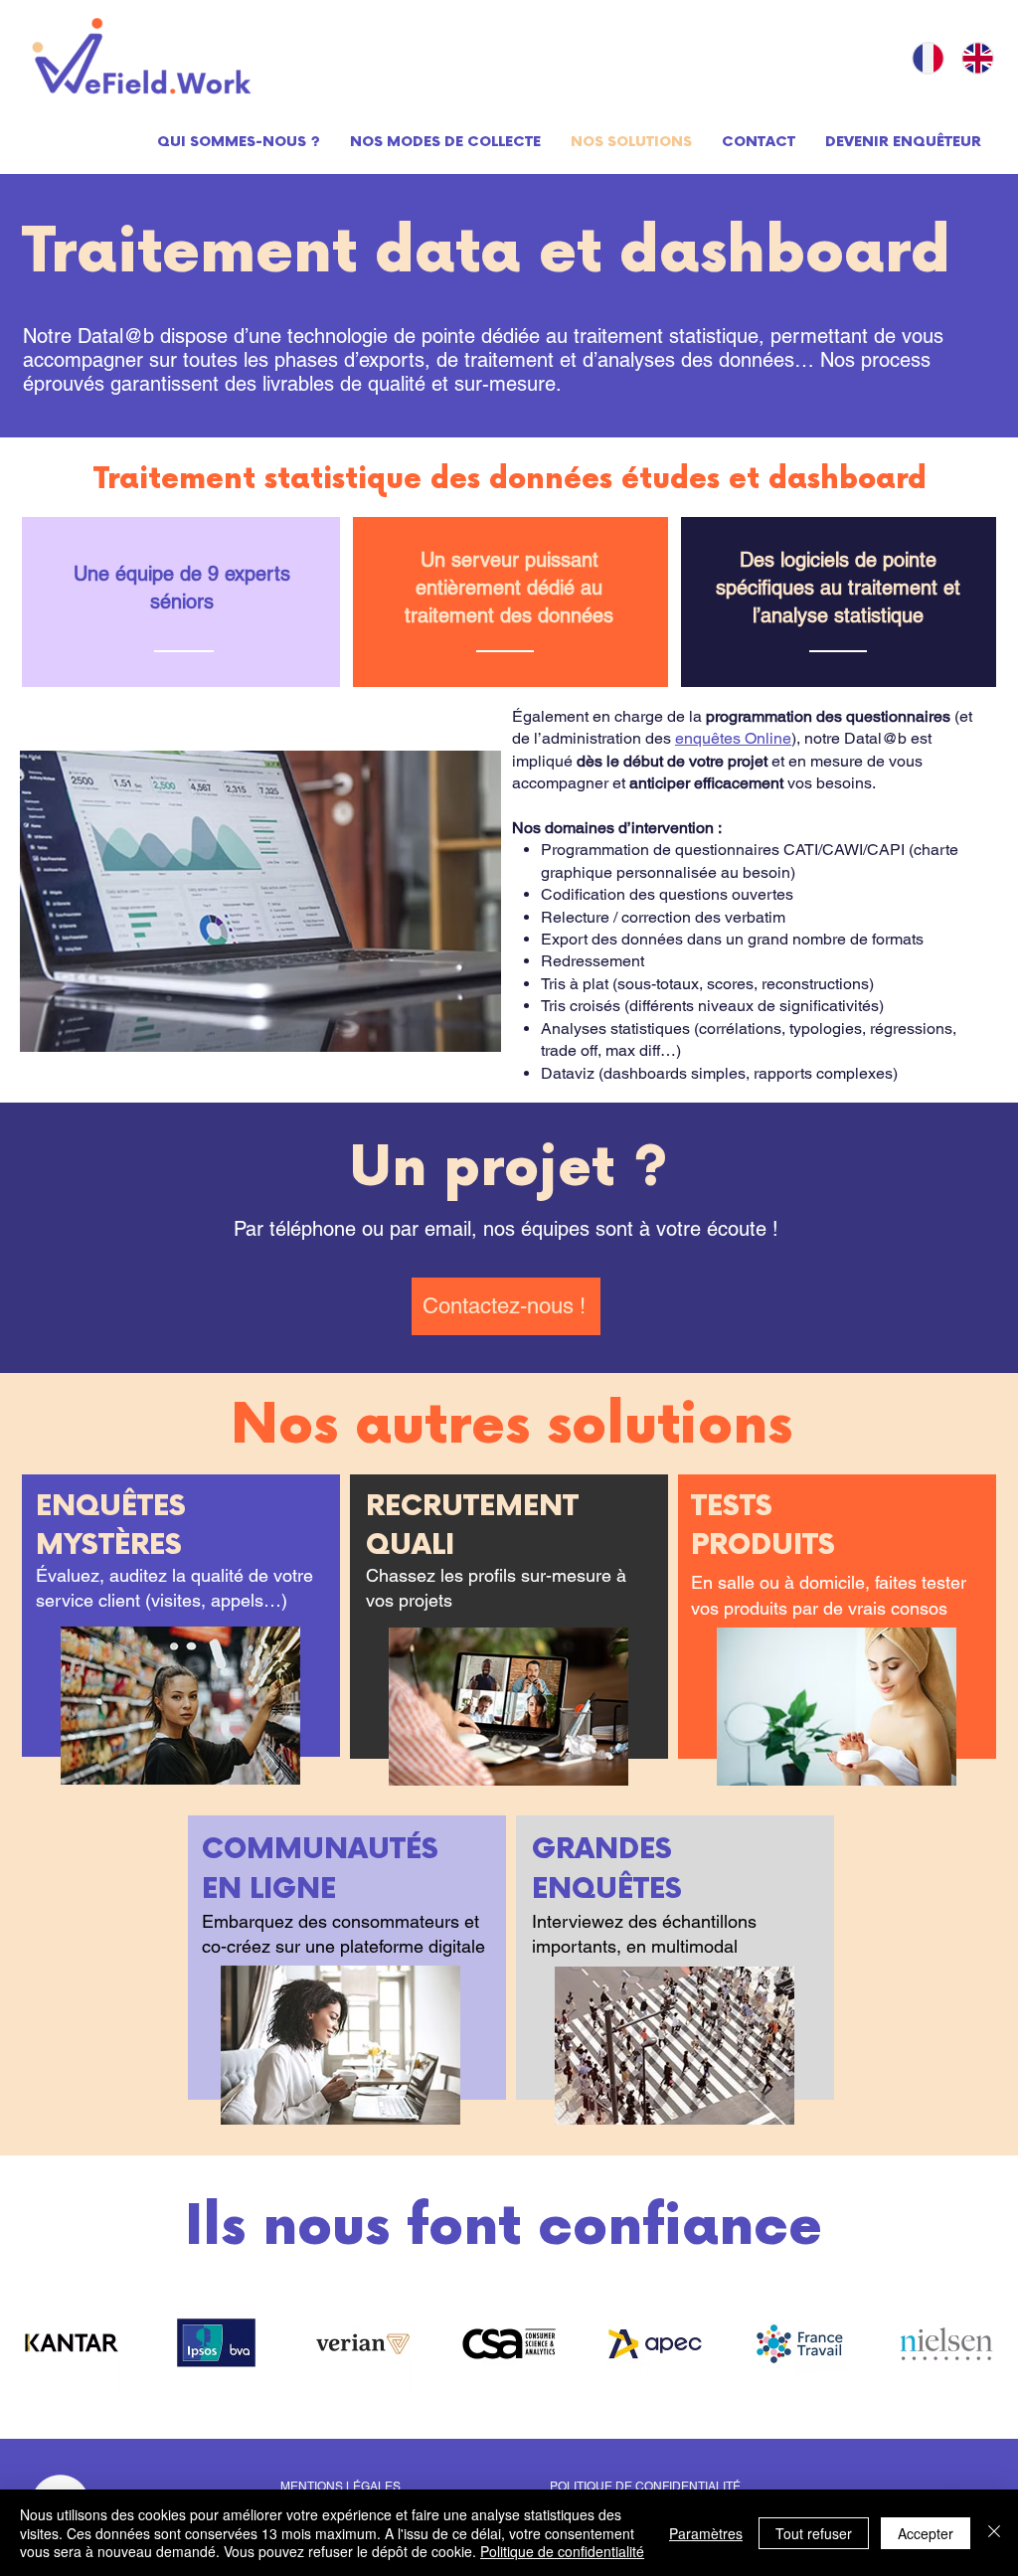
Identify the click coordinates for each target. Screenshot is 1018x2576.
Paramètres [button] (706, 2533)
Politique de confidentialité (562, 2551)
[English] (971, 58)
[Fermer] (994, 2533)
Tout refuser (814, 2533)
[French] (922, 58)
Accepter (926, 2533)
